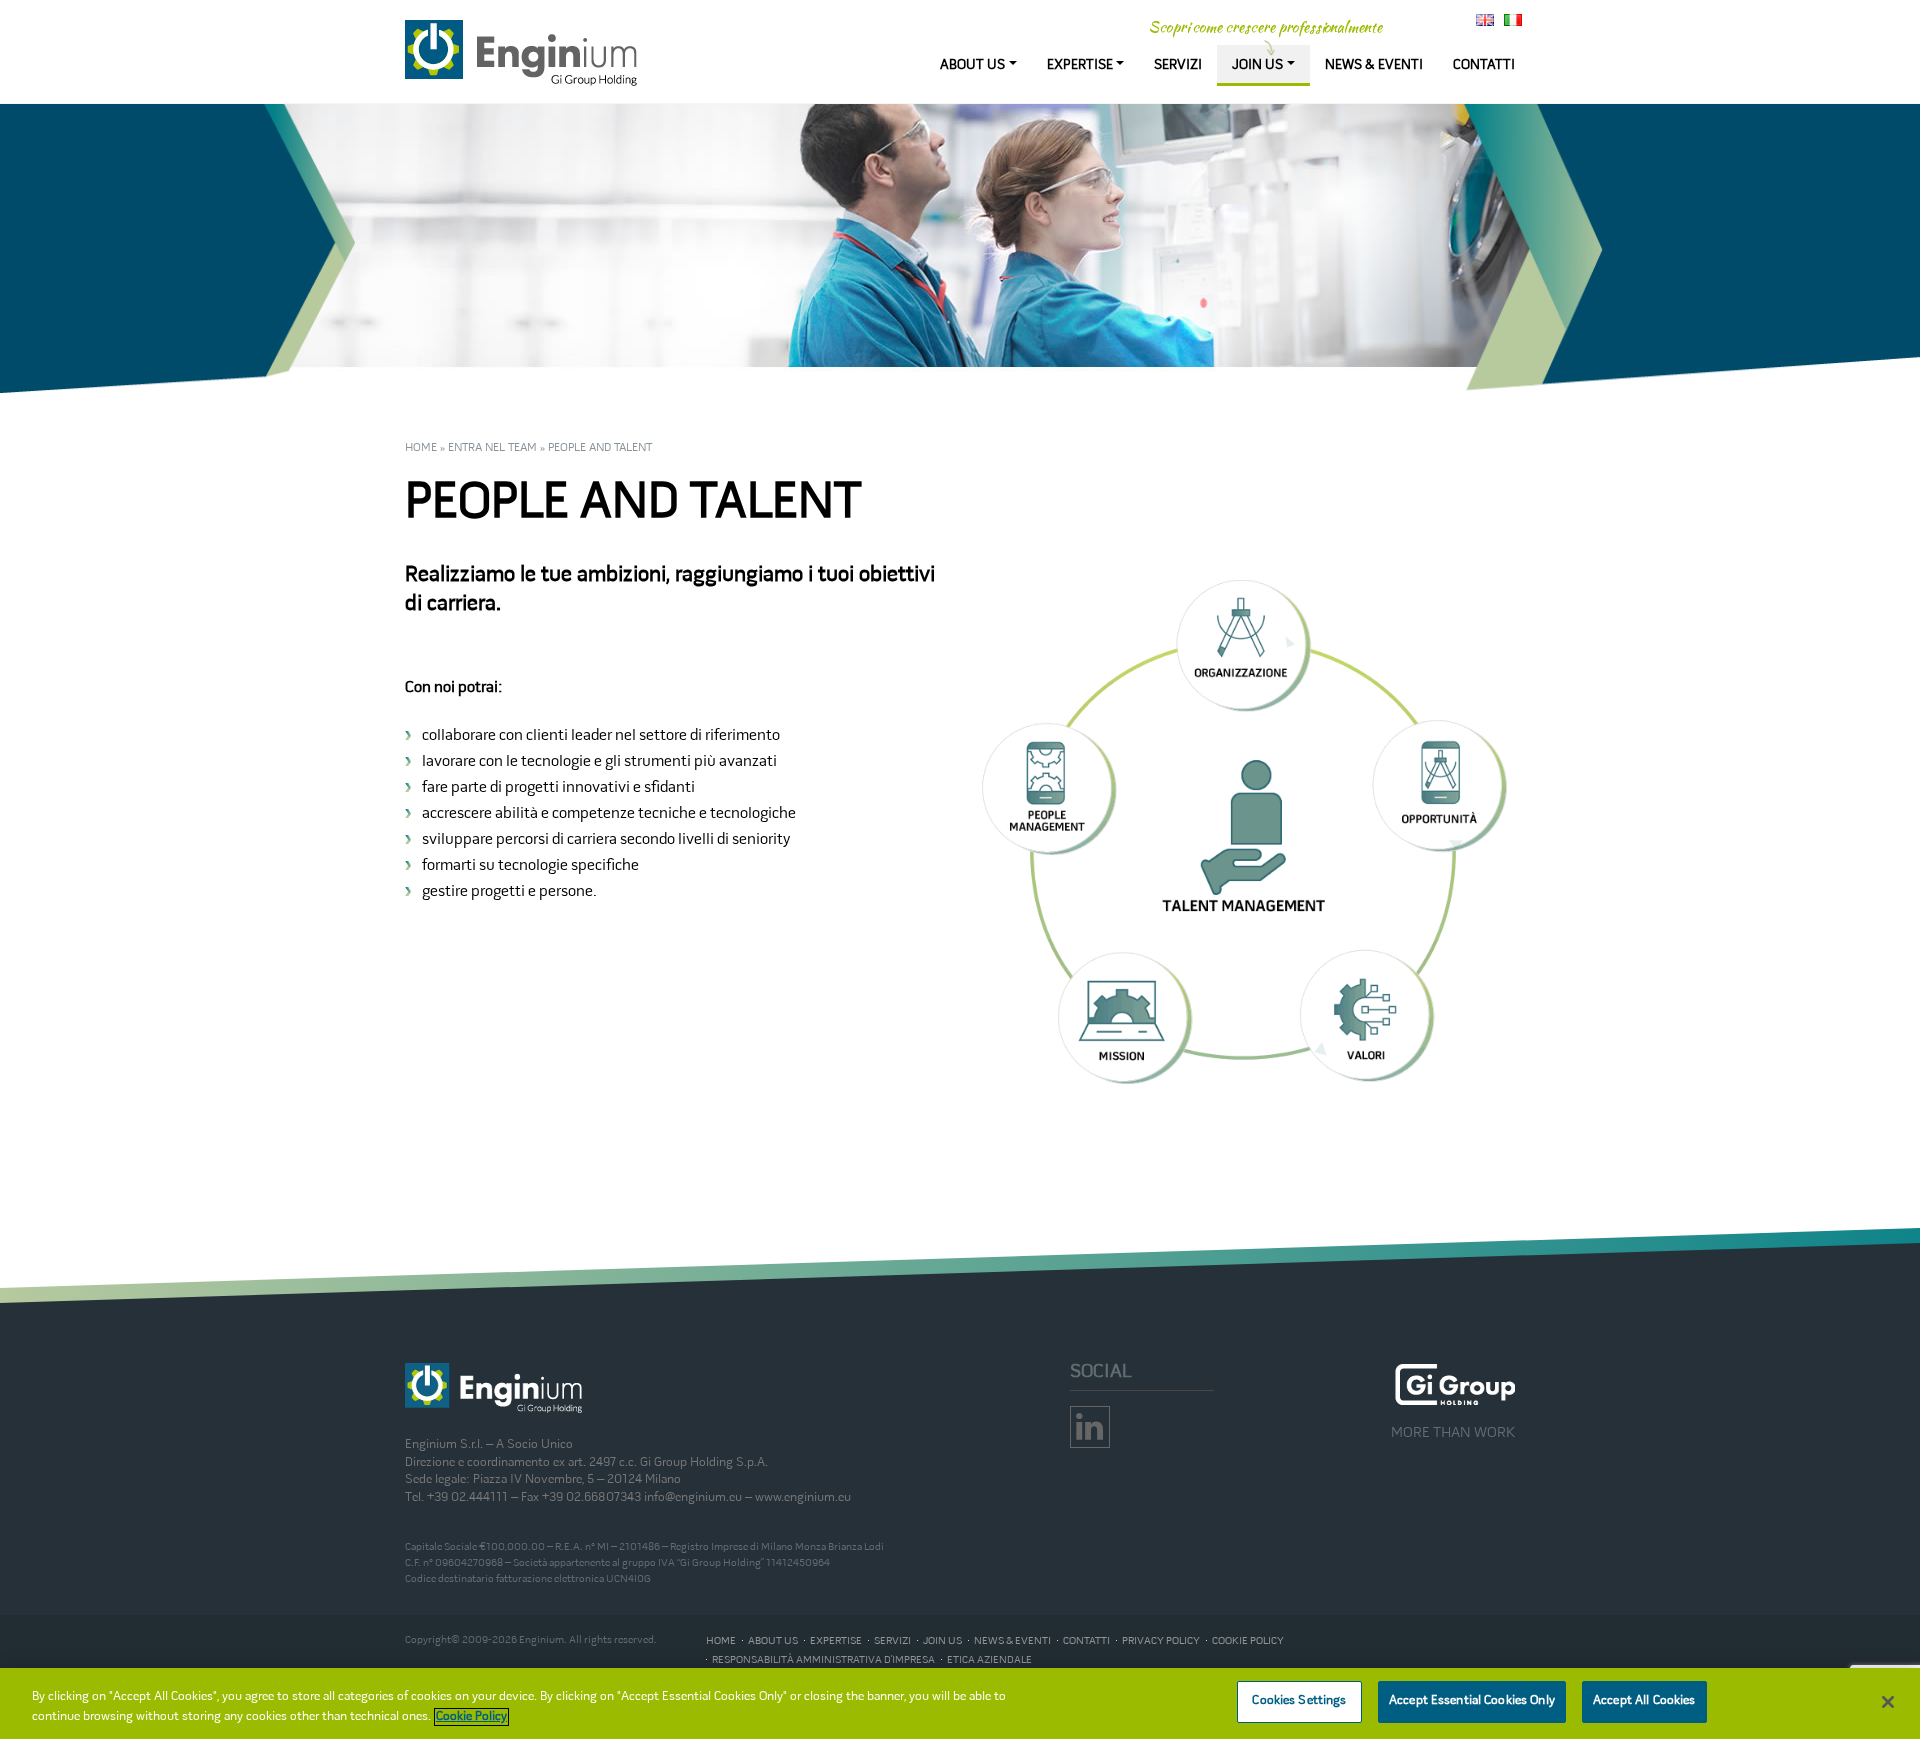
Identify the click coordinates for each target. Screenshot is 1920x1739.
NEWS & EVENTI (1374, 65)
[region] (960, 1703)
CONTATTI (1484, 65)
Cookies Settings (1299, 1701)
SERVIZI (1178, 65)
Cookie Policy (471, 1717)
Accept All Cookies (1644, 1701)
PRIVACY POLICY (1161, 1641)
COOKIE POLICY (1248, 1641)
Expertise (836, 1641)
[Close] (1888, 1702)
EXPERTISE (1080, 65)
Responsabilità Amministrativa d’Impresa (823, 1660)
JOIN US (1257, 65)
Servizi (892, 1641)
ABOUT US (972, 65)
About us (773, 1641)
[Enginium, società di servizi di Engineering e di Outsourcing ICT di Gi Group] (522, 54)
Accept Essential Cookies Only (1472, 1701)
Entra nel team (492, 448)
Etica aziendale (989, 1660)
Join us (942, 1641)
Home (421, 448)
